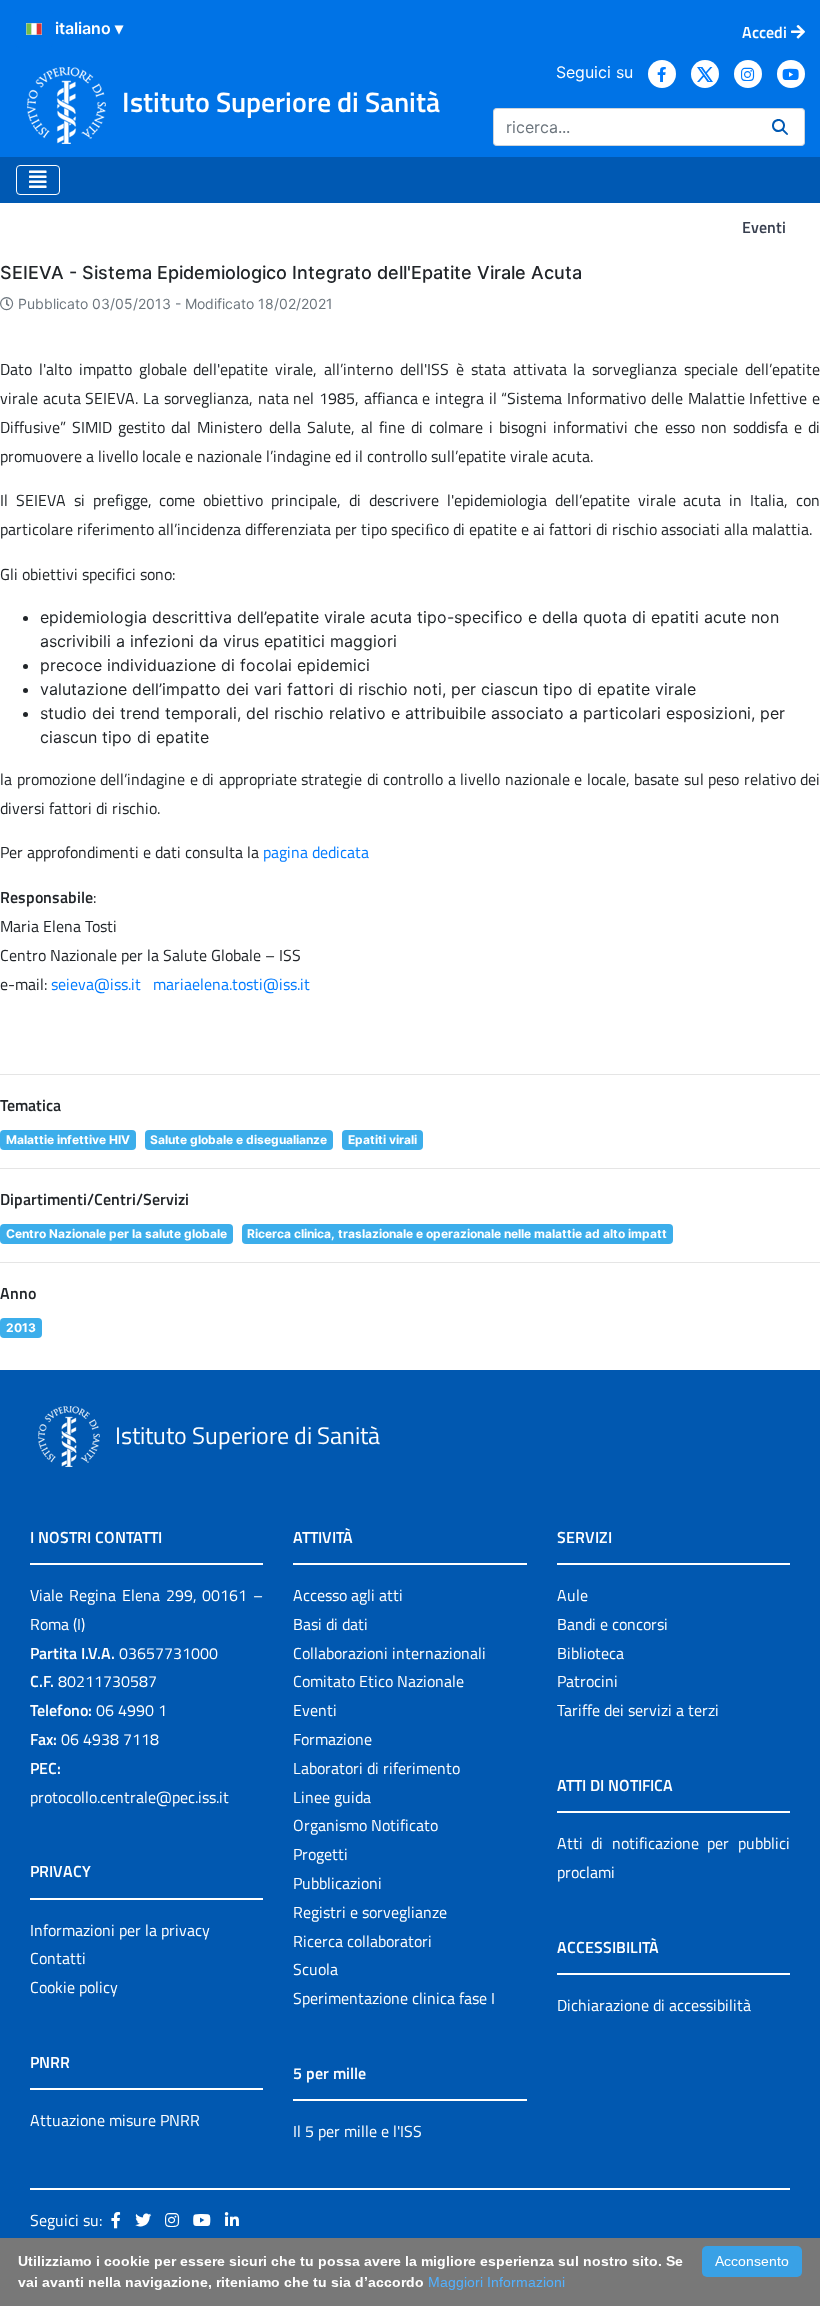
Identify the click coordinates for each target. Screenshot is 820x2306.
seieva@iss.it (96, 984)
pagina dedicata (314, 852)
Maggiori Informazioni (496, 2282)
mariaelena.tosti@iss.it (231, 984)
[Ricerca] (780, 127)
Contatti (58, 1958)
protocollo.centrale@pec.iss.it (129, 1797)
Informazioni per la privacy (120, 1930)
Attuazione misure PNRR (115, 2120)
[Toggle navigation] (38, 180)
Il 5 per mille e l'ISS (357, 2131)
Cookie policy (74, 1987)
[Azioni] (34, 29)
